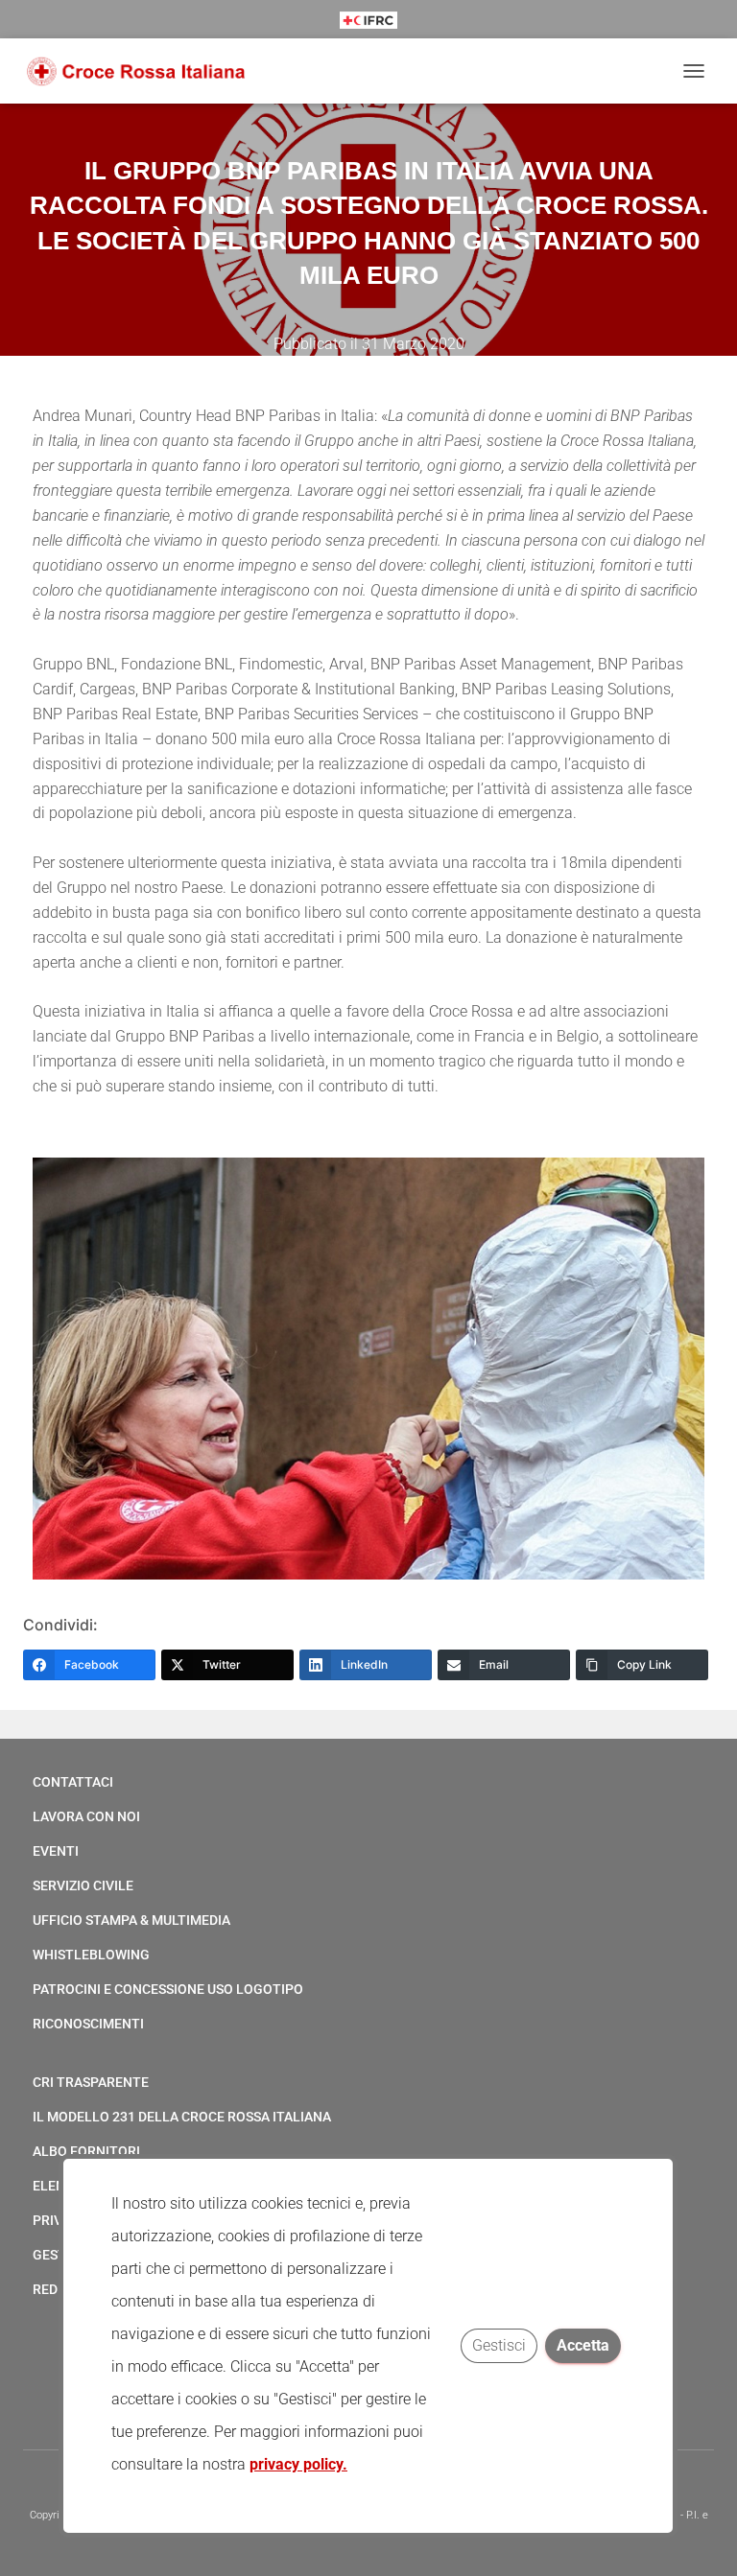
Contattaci (73, 1782)
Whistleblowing (91, 1955)
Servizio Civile (83, 1885)
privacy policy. (298, 2464)
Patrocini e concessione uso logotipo (168, 1989)
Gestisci (500, 2345)
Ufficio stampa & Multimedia (131, 1920)
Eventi (56, 1851)
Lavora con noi (86, 1816)
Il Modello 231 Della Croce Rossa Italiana (182, 2117)
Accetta (584, 2345)
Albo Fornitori (86, 2151)
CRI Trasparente (91, 2082)
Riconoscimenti (88, 2024)
